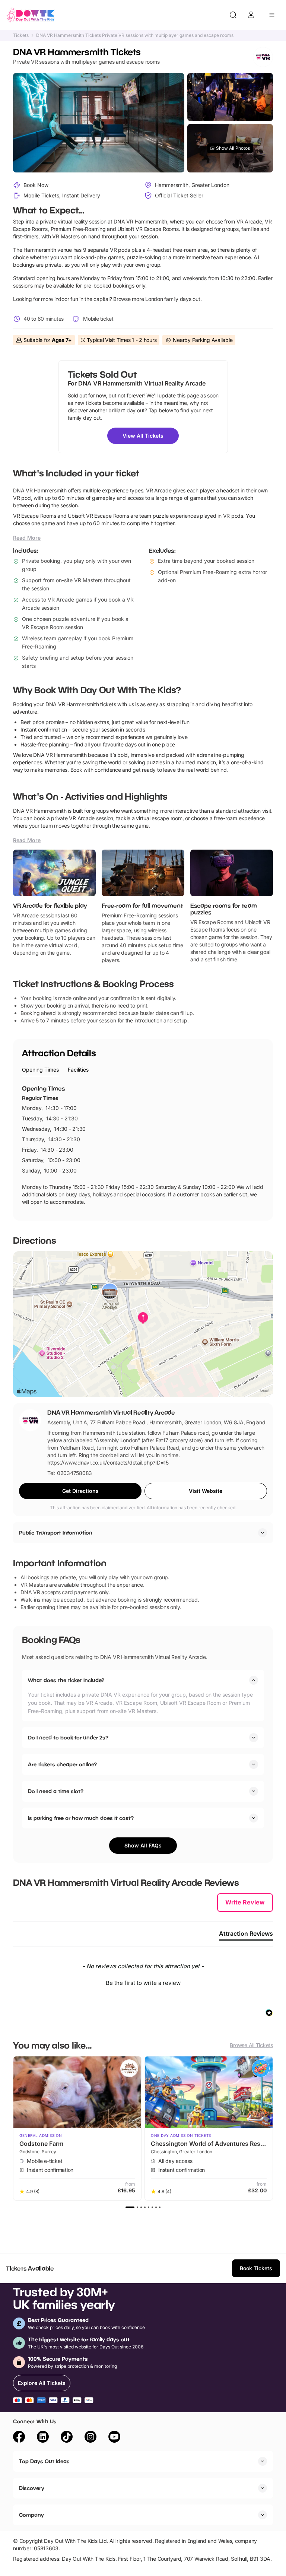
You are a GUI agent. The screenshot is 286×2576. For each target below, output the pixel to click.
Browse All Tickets (251, 2045)
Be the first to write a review (143, 1983)
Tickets (21, 35)
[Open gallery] (98, 123)
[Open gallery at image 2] (230, 97)
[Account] (251, 15)
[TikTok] (67, 2438)
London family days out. (173, 299)
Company (31, 2515)
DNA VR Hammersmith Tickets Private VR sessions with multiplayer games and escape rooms (135, 35)
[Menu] (272, 15)
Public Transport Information (56, 1533)
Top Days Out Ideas (44, 2461)
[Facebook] (19, 2438)
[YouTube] (114, 2438)
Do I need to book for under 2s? (68, 1737)
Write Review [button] (245, 1902)
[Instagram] (90, 2438)
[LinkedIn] (43, 2438)
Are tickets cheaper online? (62, 1764)
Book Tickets (256, 2268)
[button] (143, 1982)
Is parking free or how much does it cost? (81, 1818)
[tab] (40, 1070)
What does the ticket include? (66, 1680)
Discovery (32, 2488)
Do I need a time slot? (56, 1791)
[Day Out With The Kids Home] (31, 15)
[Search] (233, 15)
